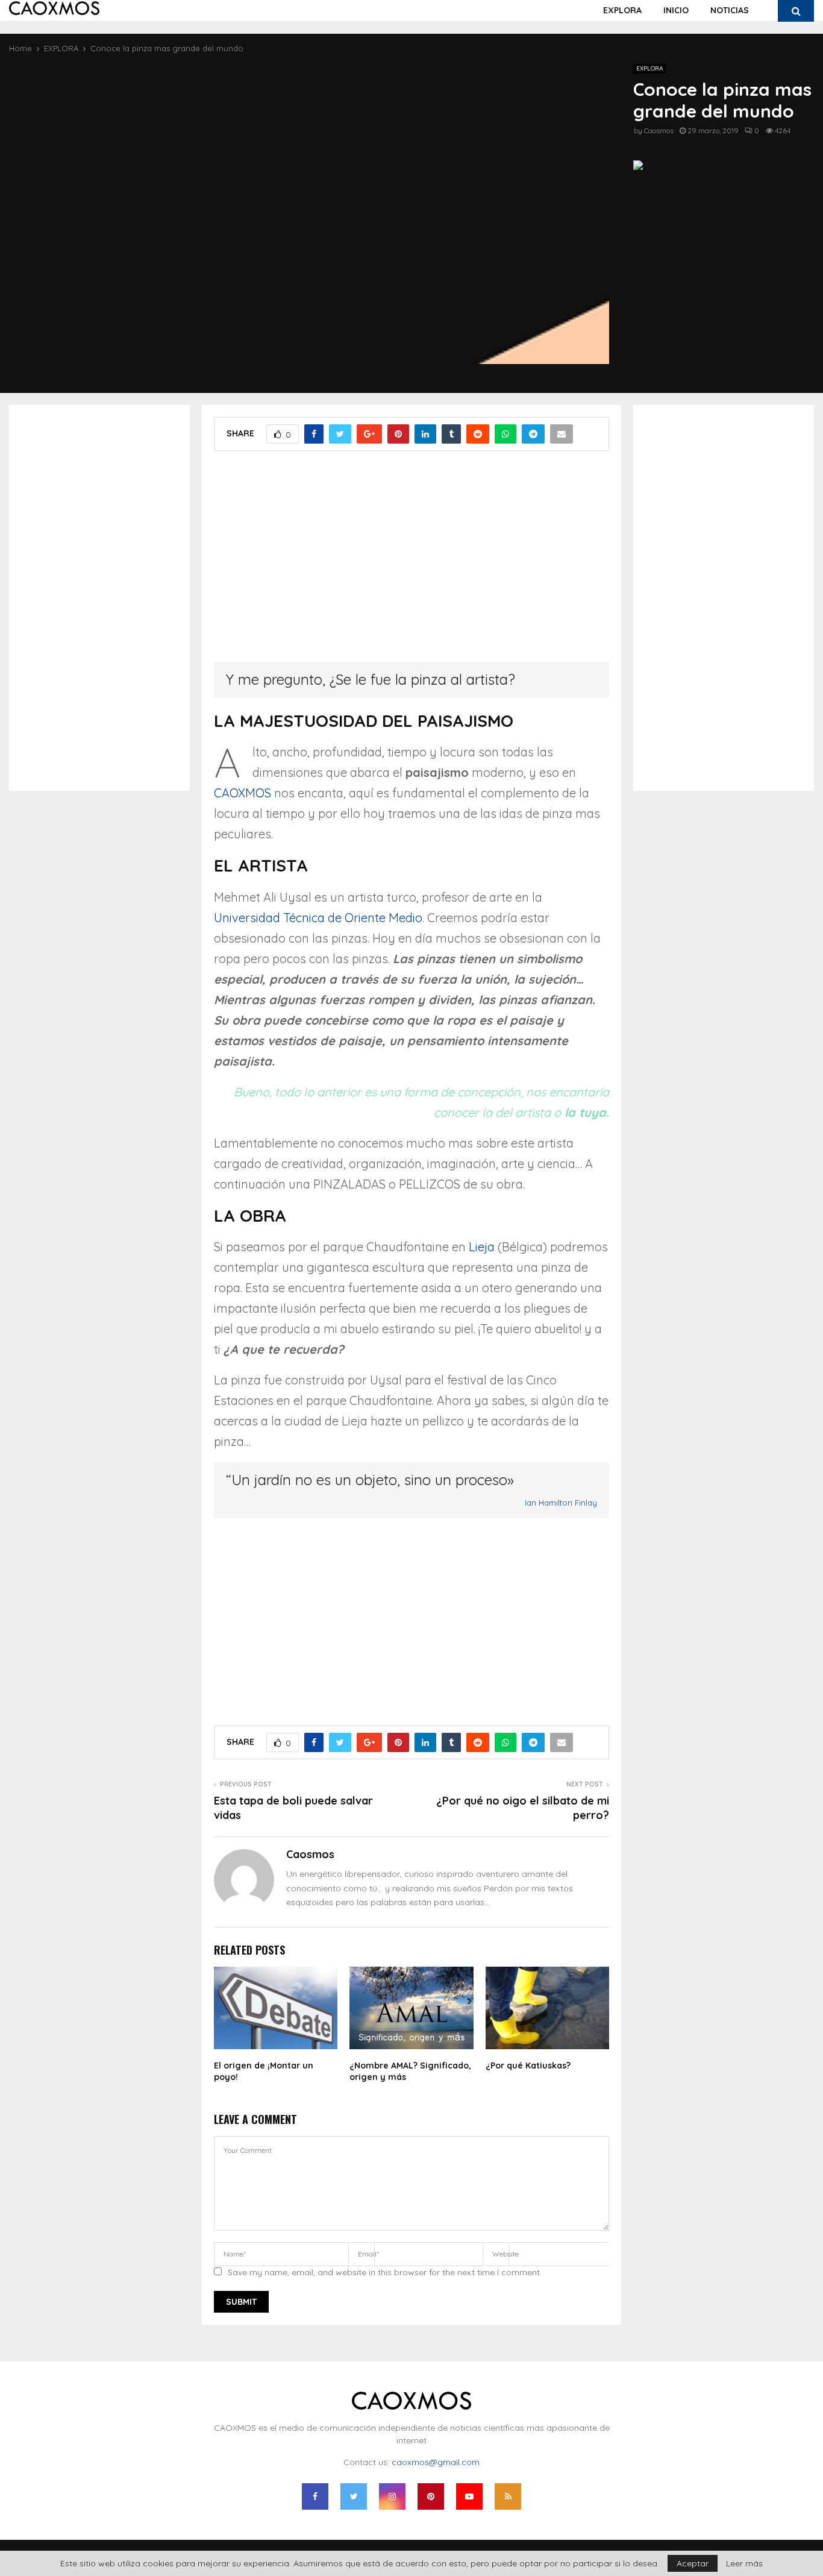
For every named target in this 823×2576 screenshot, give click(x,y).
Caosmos (659, 130)
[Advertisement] (411, 565)
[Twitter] (354, 2496)
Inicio (676, 10)
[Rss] (508, 2496)
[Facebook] (315, 2496)
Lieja (482, 1247)
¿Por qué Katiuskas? (528, 2066)
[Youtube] (469, 2496)
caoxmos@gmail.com (436, 2462)
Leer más (744, 2563)
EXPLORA (622, 10)
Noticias (730, 10)
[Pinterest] (431, 2496)
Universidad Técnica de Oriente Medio (318, 918)
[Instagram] (392, 2496)
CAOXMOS (243, 793)
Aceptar (693, 2563)
